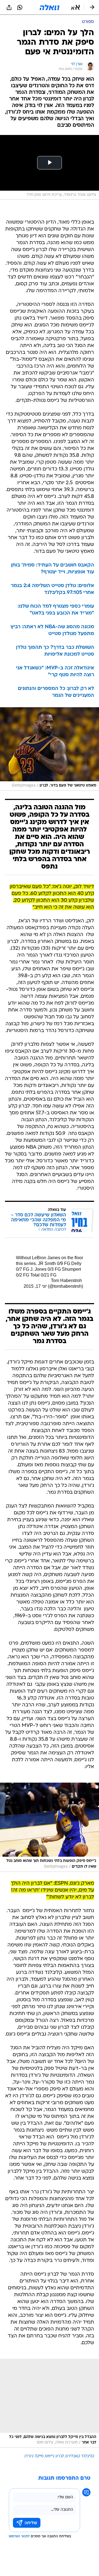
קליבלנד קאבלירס (80, 2456)
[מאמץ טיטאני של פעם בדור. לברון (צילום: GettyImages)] (50, 749)
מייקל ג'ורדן (34, 2456)
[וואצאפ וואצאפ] (20, 7)
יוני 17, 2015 (35, 1286)
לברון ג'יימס (54, 2456)
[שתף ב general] (9, 7)
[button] (75, 7)
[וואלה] (50, 7)
